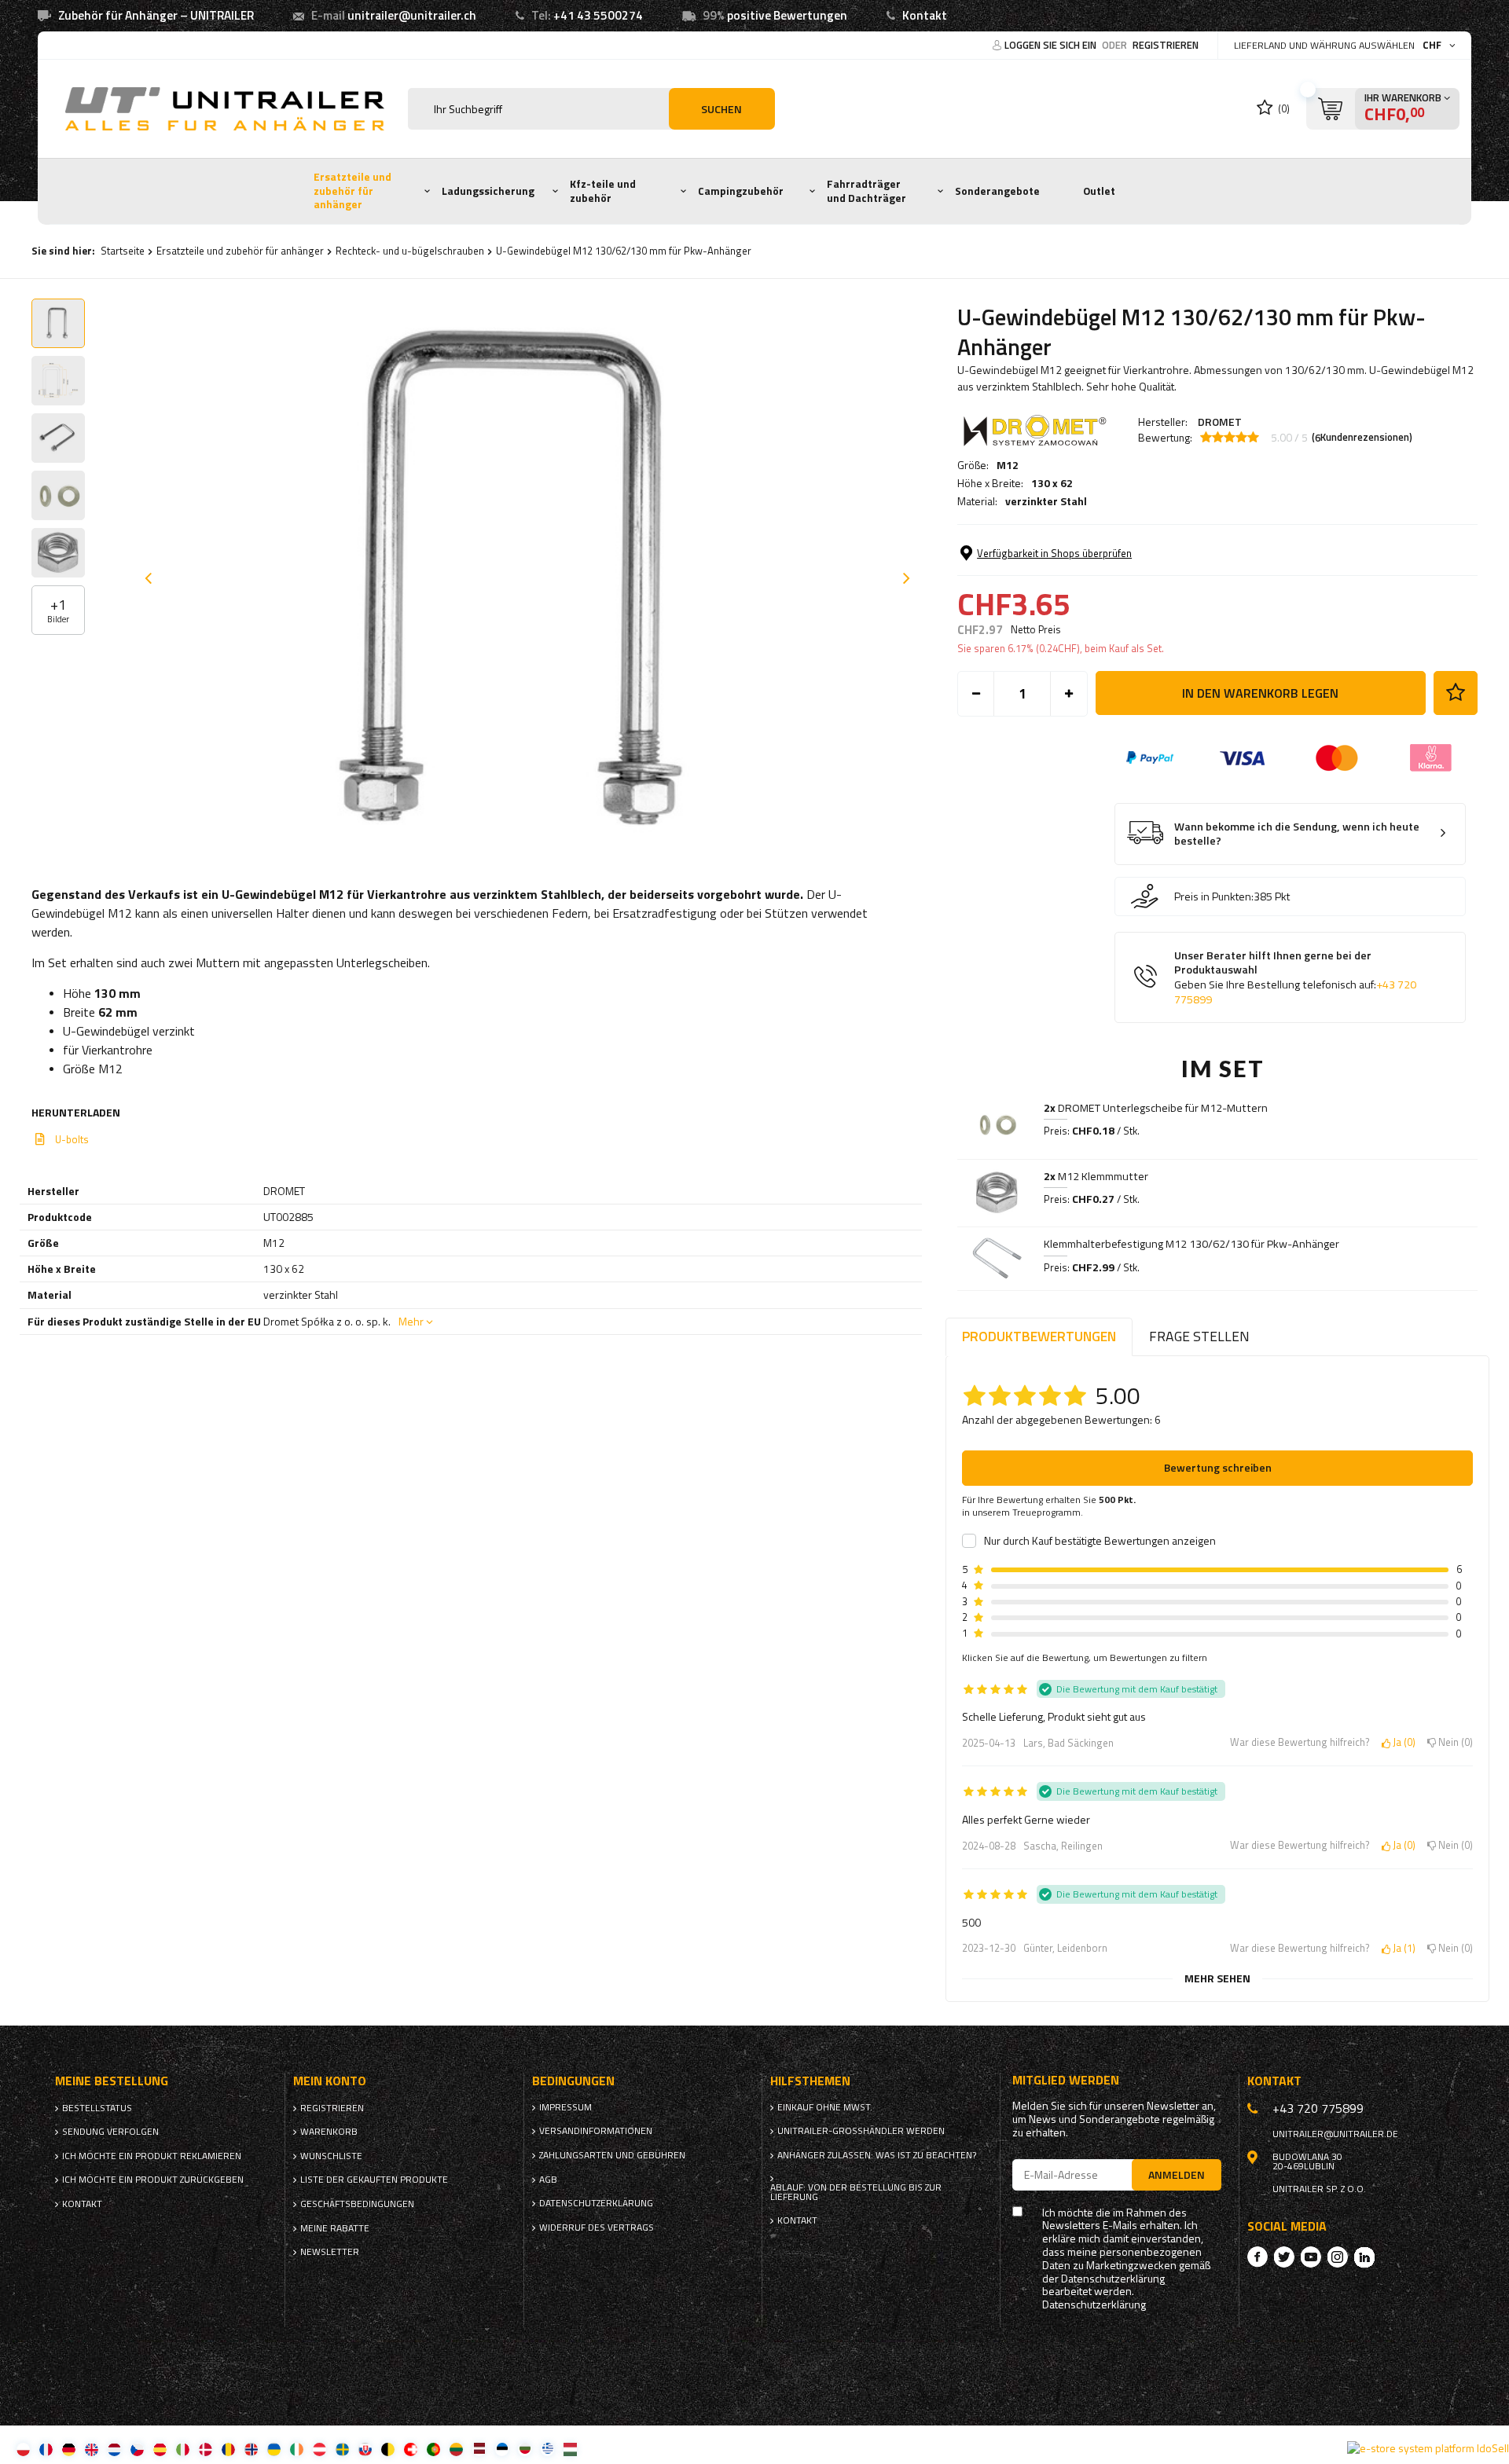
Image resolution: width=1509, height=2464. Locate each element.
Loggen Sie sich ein (1052, 45)
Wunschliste (331, 2156)
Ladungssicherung (488, 191)
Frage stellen (1199, 1336)
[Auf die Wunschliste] (1456, 693)
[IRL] (297, 2449)
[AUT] (319, 2449)
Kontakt (925, 15)
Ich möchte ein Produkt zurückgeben (153, 2180)
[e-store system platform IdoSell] (1428, 2448)
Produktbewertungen (1039, 1336)
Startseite (123, 251)
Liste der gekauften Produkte (374, 2180)
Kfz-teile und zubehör (603, 191)
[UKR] (274, 2449)
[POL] (23, 2449)
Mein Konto (330, 2081)
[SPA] (160, 2449)
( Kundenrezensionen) (1362, 438)
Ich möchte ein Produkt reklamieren (152, 2156)
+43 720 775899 (1318, 2108)
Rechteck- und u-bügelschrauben (410, 251)
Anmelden (1177, 2174)
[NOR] (251, 2449)
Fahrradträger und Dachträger (866, 191)
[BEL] (388, 2449)
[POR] (433, 2449)
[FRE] (46, 2449)
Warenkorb (329, 2132)
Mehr (411, 1321)
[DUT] (114, 2449)
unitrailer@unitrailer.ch (412, 15)
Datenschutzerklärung (596, 2203)
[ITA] (183, 2449)
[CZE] (137, 2449)
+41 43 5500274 (598, 15)
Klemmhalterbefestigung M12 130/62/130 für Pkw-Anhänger (1191, 1244)
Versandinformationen (596, 2131)
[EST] (502, 2449)
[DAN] (206, 2449)
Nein (1453, 1743)
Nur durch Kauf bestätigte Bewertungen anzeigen (1100, 1541)
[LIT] (456, 2449)
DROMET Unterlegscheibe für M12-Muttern (1156, 1108)
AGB (548, 2180)
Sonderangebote (997, 191)
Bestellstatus (97, 2108)
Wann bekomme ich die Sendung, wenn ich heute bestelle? (1297, 834)
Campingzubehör (741, 191)
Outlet (1099, 191)
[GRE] (547, 2449)
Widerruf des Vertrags (597, 2227)
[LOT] (479, 2449)
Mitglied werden (1066, 2080)
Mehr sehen (1217, 1978)
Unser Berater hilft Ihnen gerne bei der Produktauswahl (1295, 977)
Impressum (565, 2107)
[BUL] (525, 2449)
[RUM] (228, 2449)
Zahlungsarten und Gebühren (612, 2155)
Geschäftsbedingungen (357, 2204)
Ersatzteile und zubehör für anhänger (352, 191)
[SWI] (411, 2449)
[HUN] (570, 2449)
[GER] (69, 2449)
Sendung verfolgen (110, 2132)
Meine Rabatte (335, 2228)
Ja (1401, 1743)
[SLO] (365, 2449)
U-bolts (72, 1139)
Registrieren (1166, 45)
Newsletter (330, 2252)
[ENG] (92, 2449)
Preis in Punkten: (1214, 896)
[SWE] (342, 2449)
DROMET (1220, 422)
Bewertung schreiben (1218, 1467)
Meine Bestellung (112, 2081)
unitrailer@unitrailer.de (1335, 2134)
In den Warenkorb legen (1260, 693)
